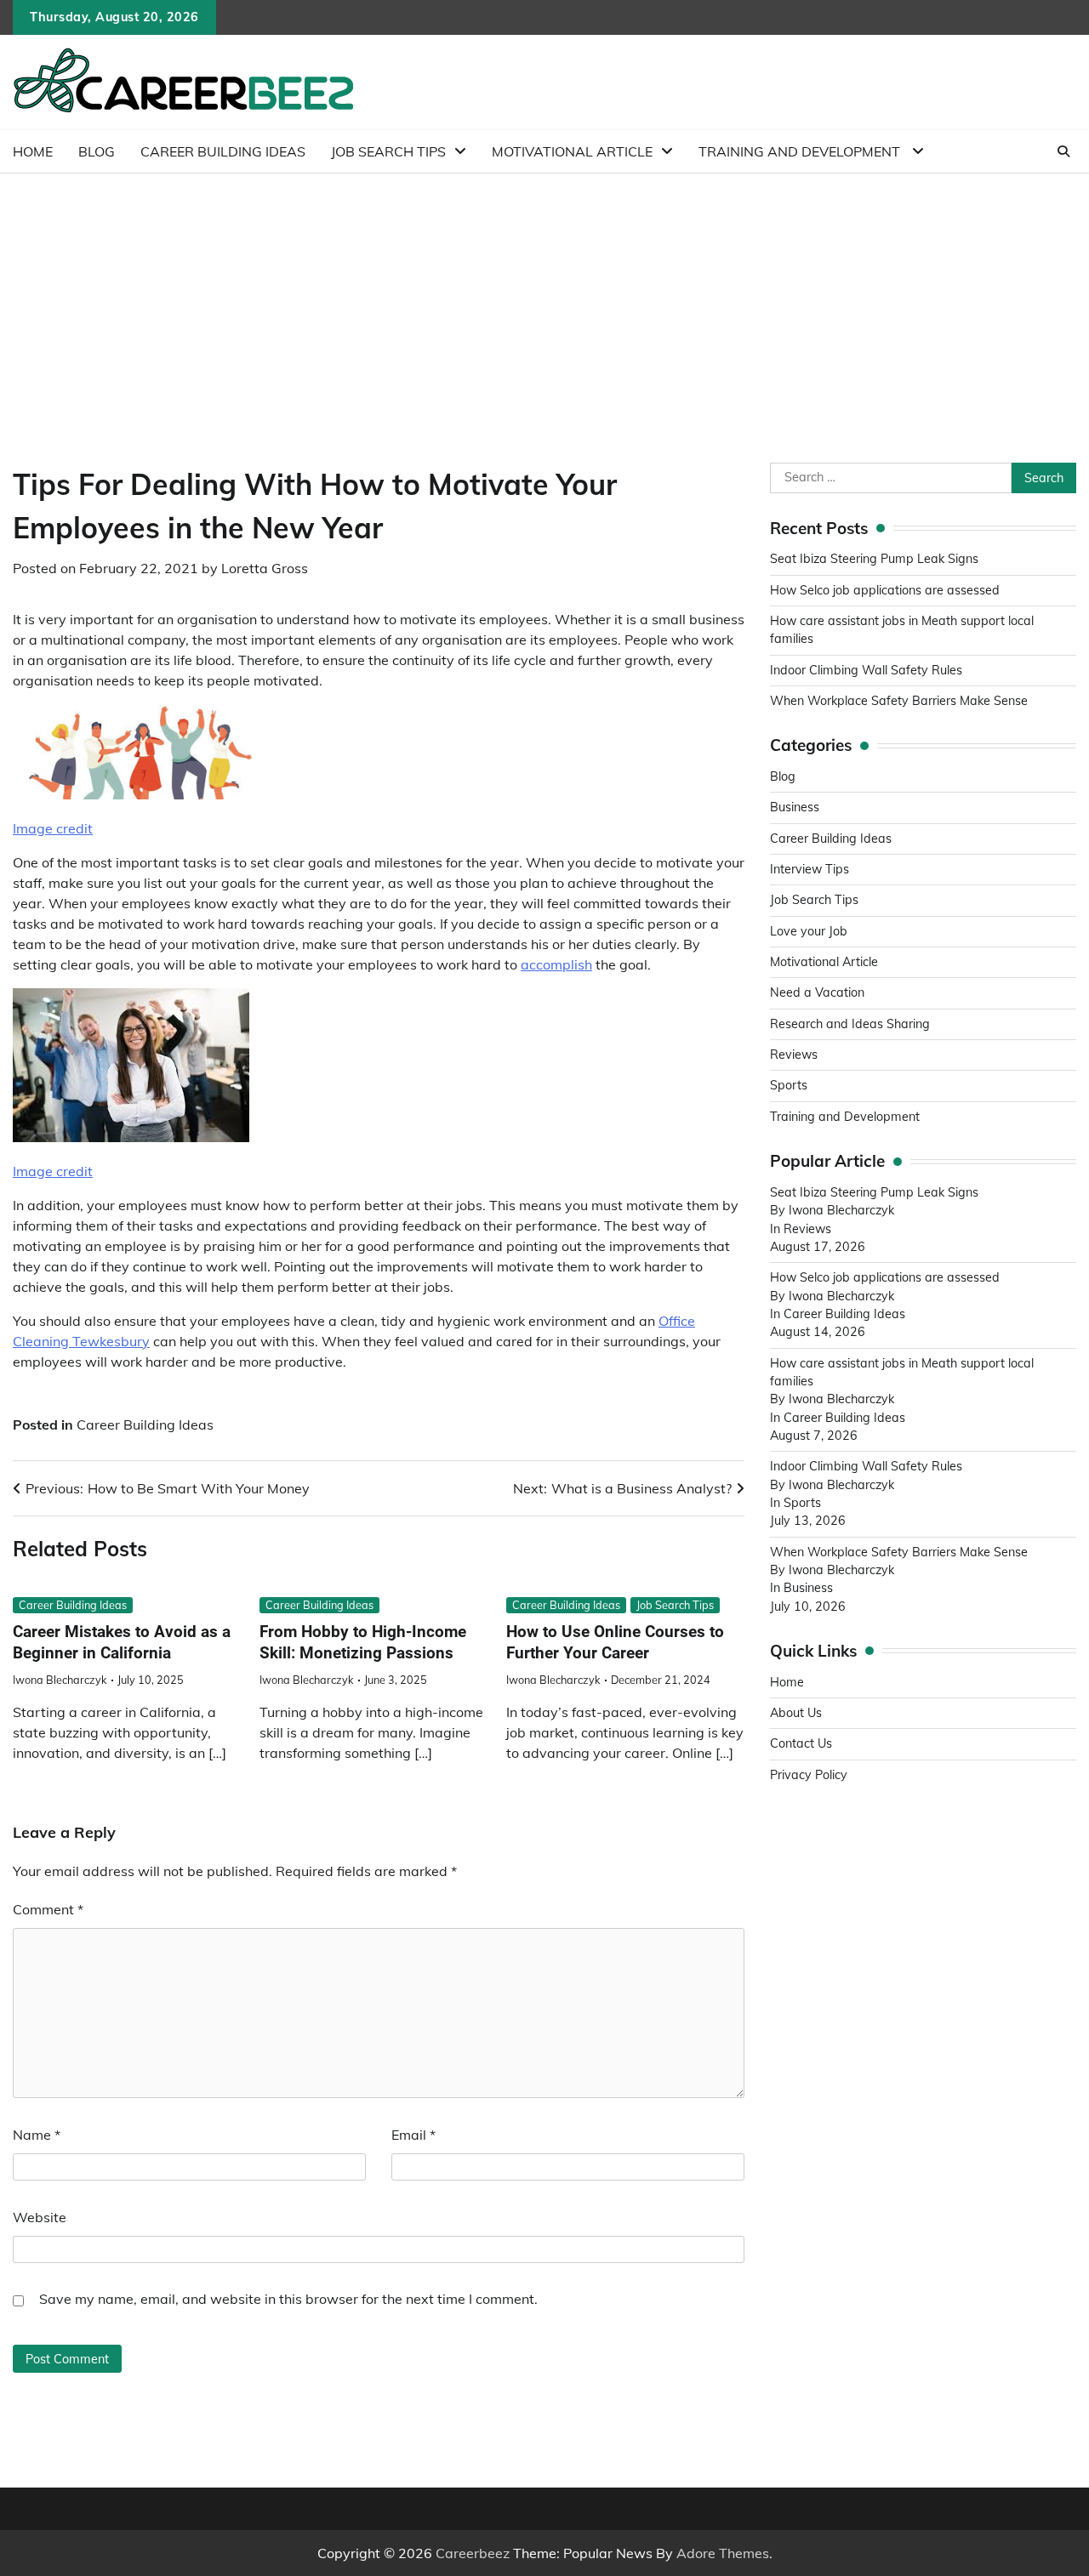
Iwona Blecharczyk (60, 1680)
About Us (796, 1713)
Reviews (794, 1055)
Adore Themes (723, 2553)
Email (413, 2135)
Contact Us (801, 1744)
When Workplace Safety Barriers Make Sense (899, 701)
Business (795, 808)
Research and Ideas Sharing (852, 1024)
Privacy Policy (809, 1775)
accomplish (556, 964)
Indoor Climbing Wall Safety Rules (866, 670)
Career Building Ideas (223, 151)
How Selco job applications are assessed (885, 590)
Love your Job (809, 931)
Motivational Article (572, 151)
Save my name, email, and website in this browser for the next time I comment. (288, 2299)
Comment (48, 1909)
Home (33, 151)
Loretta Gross (265, 568)
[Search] (1063, 151)
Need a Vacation (817, 993)
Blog (97, 151)
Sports (789, 1086)
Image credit (53, 828)
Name (37, 2135)
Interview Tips (810, 869)
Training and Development (801, 151)
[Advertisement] (544, 301)
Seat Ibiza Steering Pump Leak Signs (874, 560)
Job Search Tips (388, 151)
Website (40, 2217)
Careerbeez (473, 2553)
